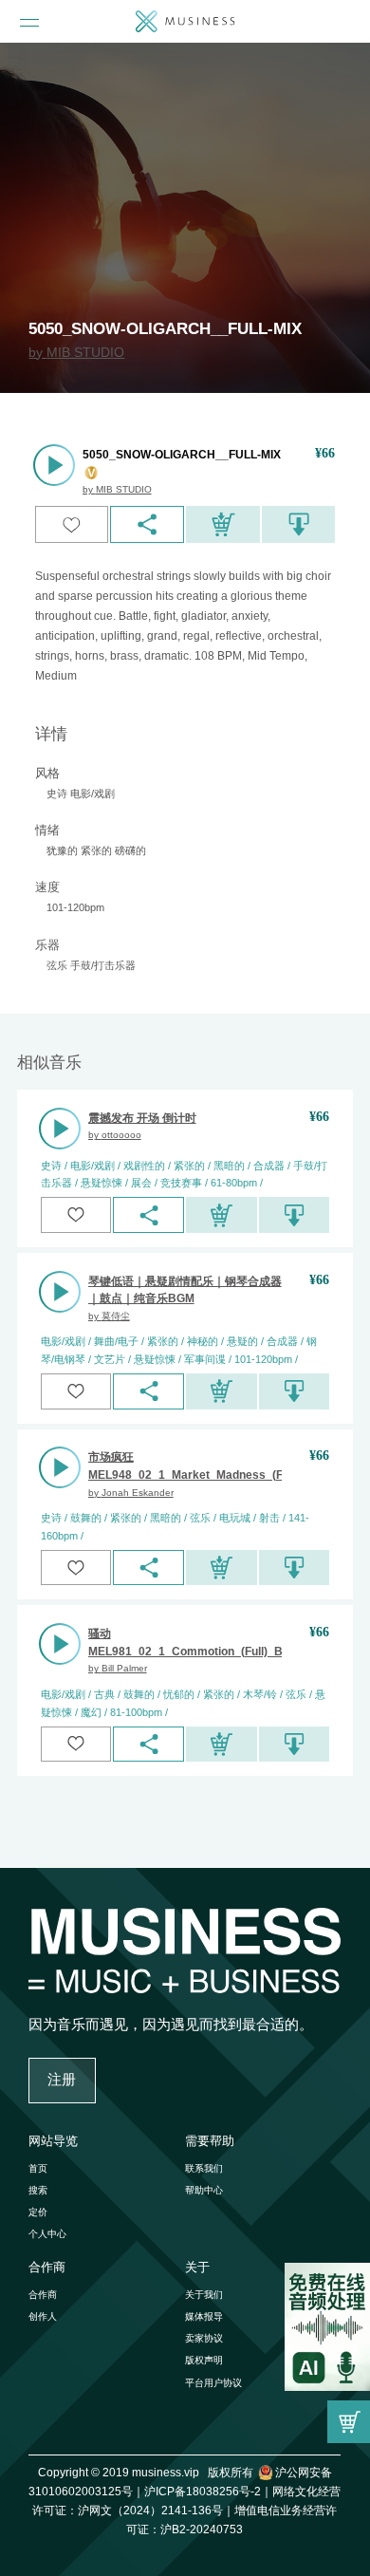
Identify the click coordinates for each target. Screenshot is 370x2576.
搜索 (38, 2190)
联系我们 (204, 2168)
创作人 (43, 2316)
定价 (38, 2212)
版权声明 (204, 2360)
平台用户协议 (213, 2383)
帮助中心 (204, 2190)
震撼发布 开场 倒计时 (142, 1118)
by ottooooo (115, 1135)
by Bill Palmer (118, 1668)
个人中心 (47, 2234)
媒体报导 (204, 2316)
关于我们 (204, 2295)
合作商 (43, 2295)
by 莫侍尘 (109, 1316)
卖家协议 (204, 2338)
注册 (62, 2079)
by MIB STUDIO (76, 352)
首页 (38, 2168)
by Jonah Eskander (131, 1493)
